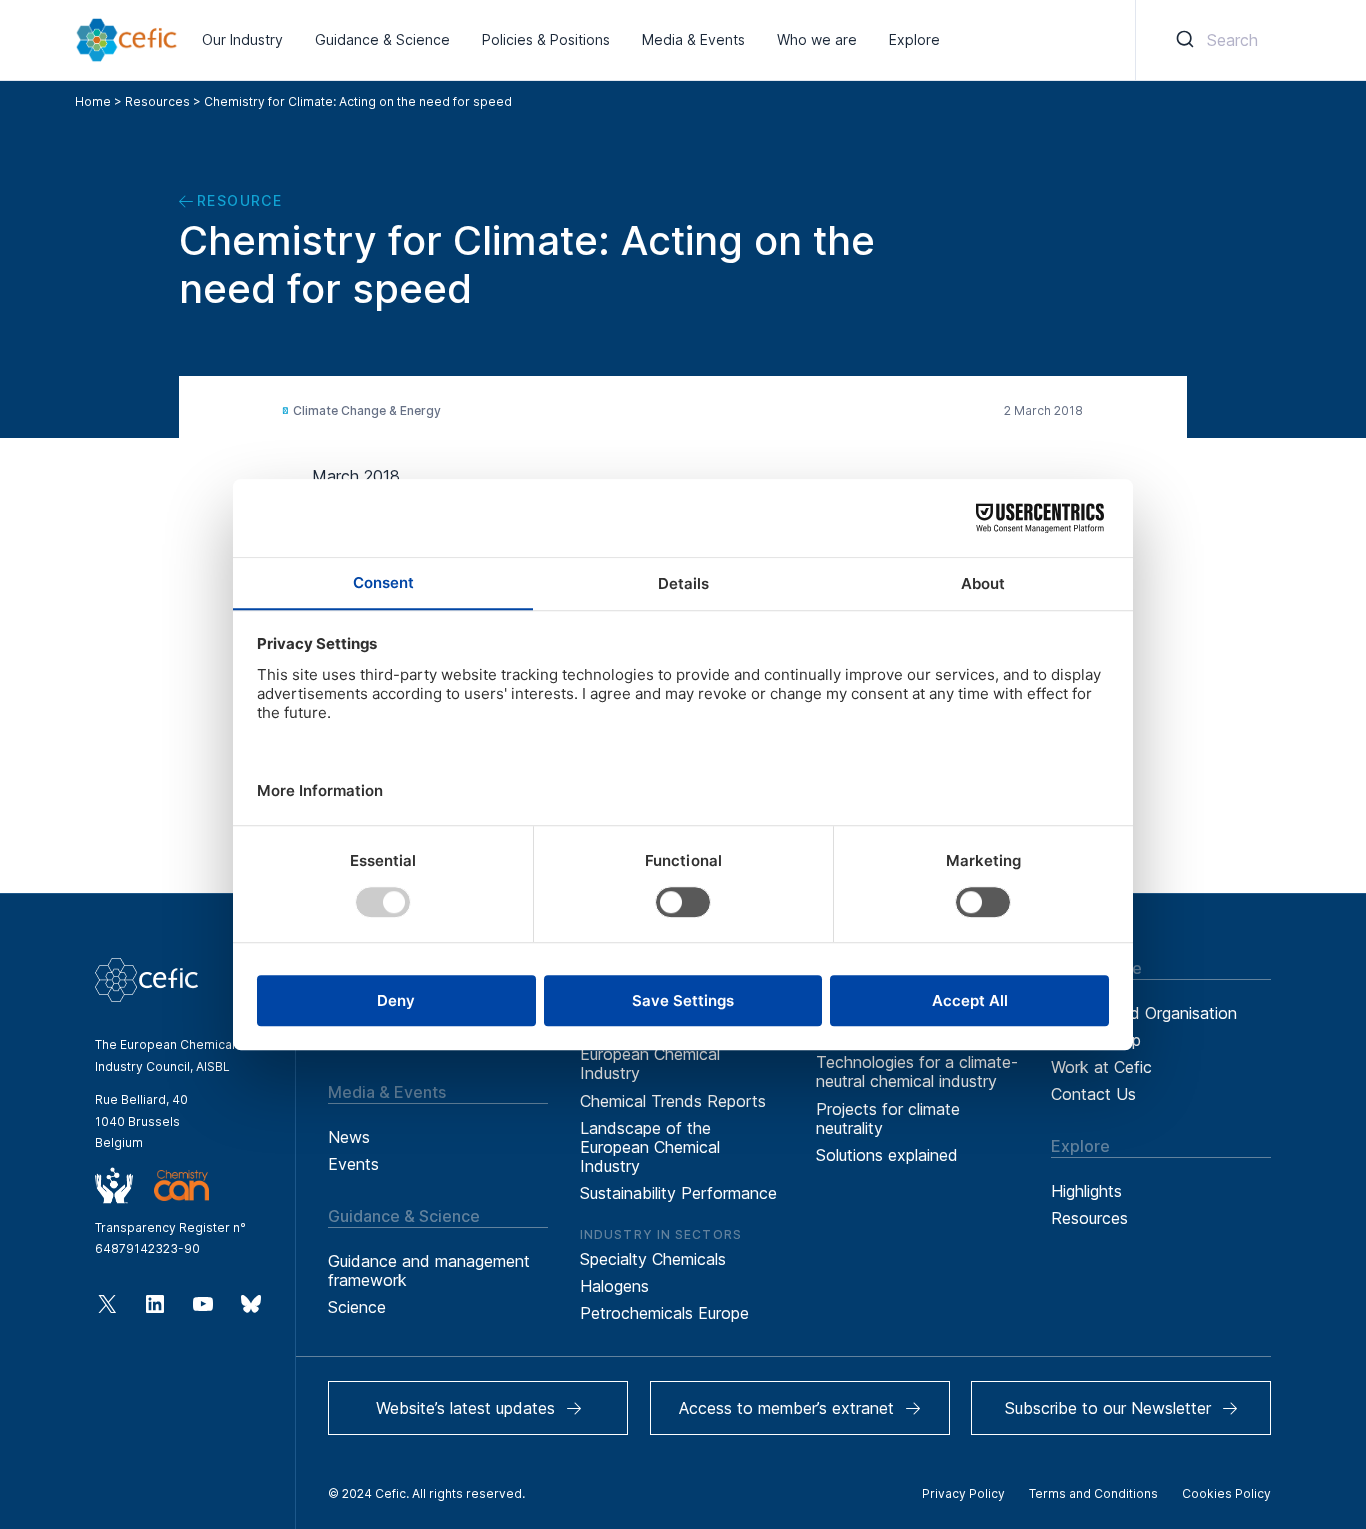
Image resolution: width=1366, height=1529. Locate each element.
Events (353, 1164)
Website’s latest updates (465, 1408)
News (349, 1137)
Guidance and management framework (429, 1270)
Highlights (1086, 1191)
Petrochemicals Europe (664, 1313)
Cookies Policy (1226, 1493)
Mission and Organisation (1144, 1013)
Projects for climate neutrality (888, 1118)
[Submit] (1183, 40)
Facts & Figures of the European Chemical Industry (662, 1054)
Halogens (614, 1286)
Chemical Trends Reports (673, 1101)
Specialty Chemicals (653, 1259)
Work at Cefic (1101, 1067)
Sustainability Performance (678, 1193)
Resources (157, 101)
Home (93, 101)
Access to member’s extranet (786, 1408)
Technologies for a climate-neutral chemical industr (917, 1071)
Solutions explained (887, 1155)
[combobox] (1213, 40)
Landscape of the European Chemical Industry (650, 1147)
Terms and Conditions (1093, 1493)
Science (357, 1307)
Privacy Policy (963, 1493)
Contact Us (1093, 1094)
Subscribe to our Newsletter (1108, 1408)
